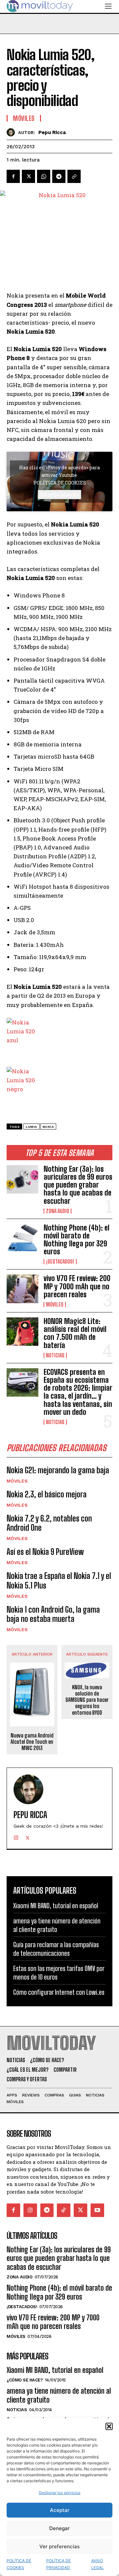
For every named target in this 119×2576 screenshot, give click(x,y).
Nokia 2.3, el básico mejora (47, 1494)
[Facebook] (13, 176)
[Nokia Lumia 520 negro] (59, 1083)
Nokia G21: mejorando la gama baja (58, 1470)
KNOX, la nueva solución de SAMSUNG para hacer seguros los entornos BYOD (87, 1700)
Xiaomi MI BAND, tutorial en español (56, 1906)
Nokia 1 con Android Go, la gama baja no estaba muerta (53, 1614)
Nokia (48, 1127)
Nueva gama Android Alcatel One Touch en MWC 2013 (32, 1742)
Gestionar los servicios (59, 2493)
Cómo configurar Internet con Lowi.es (59, 1992)
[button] (109, 2426)
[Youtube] (97, 2210)
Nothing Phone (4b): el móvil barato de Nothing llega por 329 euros (77, 1240)
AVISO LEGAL (98, 2564)
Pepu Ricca (52, 132)
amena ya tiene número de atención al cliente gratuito (59, 2395)
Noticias (55, 1355)
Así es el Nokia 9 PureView (45, 1552)
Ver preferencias (59, 2546)
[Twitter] (28, 176)
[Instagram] (16, 1836)
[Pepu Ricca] (12, 132)
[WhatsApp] (44, 176)
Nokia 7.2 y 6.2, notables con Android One (49, 1523)
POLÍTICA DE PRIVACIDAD (59, 2564)
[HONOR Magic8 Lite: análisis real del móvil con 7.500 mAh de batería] (22, 1332)
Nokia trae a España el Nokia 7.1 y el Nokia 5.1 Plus (59, 1581)
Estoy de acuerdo (59, 495)
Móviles (55, 1305)
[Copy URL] (74, 176)
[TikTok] (64, 2210)
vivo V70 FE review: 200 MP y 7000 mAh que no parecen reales (77, 1286)
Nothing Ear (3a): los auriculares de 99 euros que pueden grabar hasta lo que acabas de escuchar (78, 1185)
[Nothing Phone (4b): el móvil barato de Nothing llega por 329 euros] (22, 1238)
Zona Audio (58, 1211)
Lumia (32, 1127)
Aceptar (60, 2510)
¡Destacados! (60, 1262)
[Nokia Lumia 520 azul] (59, 1034)
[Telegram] (59, 176)
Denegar (59, 2528)
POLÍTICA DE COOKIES (19, 2564)
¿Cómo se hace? (25, 2380)
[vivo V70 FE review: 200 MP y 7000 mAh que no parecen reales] (22, 1289)
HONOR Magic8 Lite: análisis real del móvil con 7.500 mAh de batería (75, 1333)
